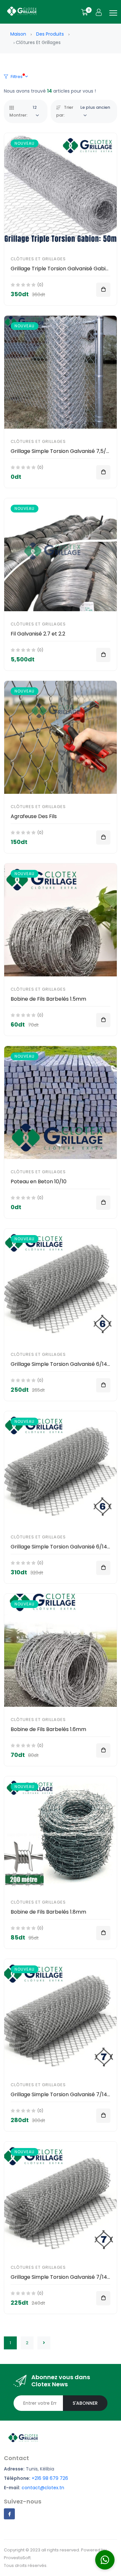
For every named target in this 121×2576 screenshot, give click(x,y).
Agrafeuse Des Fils (34, 816)
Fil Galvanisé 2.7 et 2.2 (38, 634)
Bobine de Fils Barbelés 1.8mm (48, 1912)
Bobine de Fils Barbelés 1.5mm (48, 999)
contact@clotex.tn (43, 2488)
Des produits (50, 34)
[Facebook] (9, 2514)
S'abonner (85, 2403)
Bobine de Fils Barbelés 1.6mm (48, 1729)
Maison (18, 34)
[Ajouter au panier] (103, 290)
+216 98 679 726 (50, 2478)
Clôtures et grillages (38, 259)
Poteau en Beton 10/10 (39, 1181)
